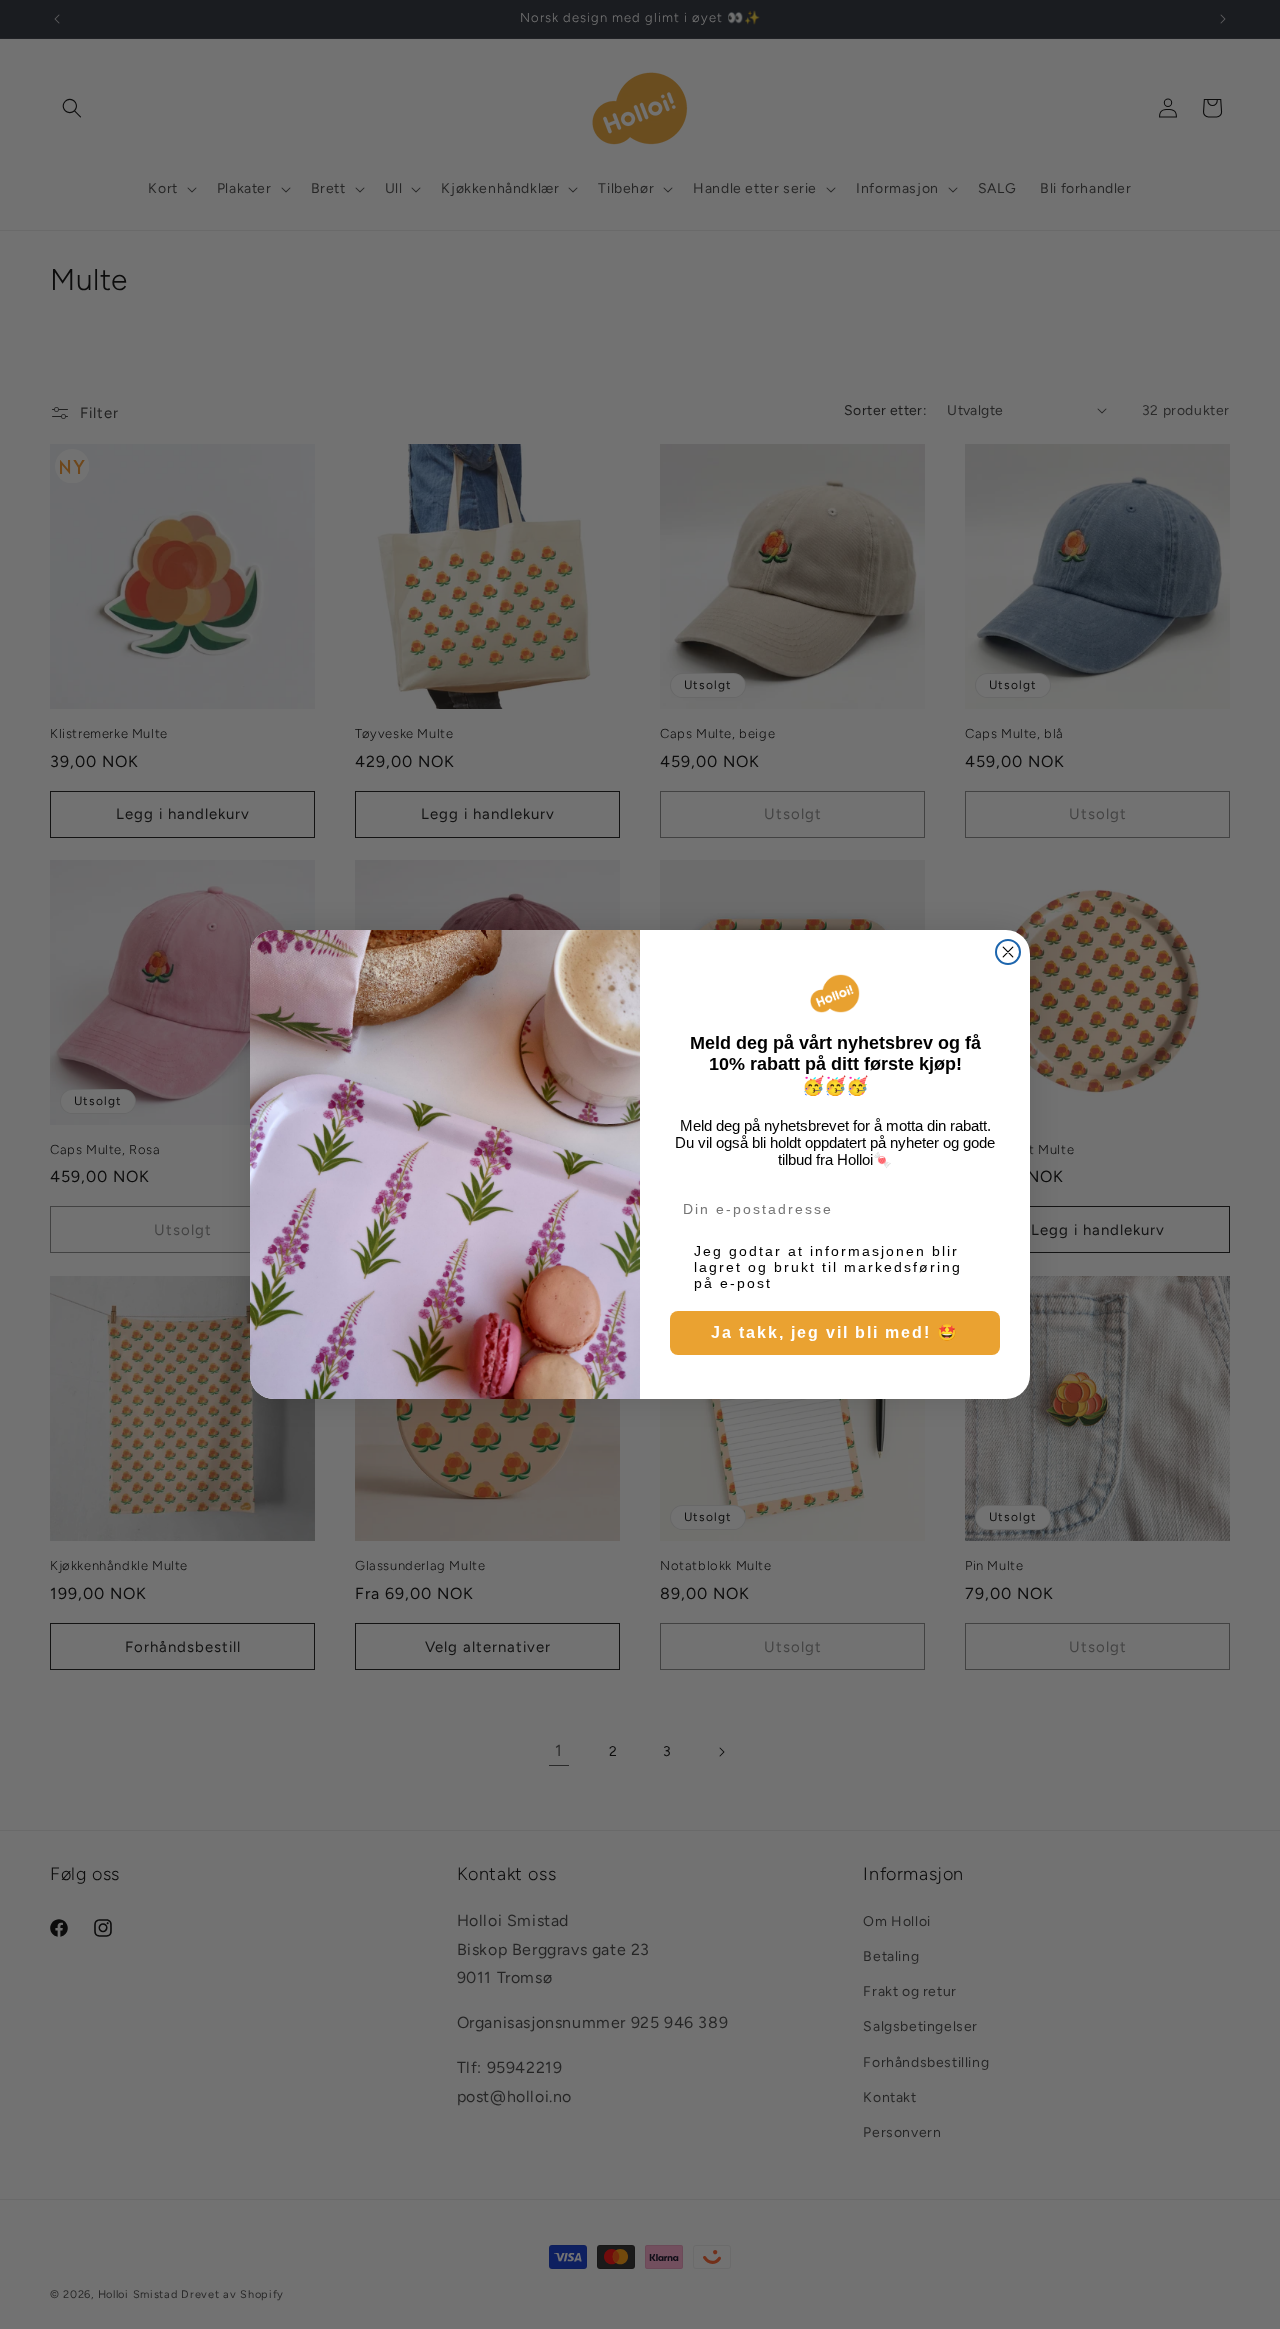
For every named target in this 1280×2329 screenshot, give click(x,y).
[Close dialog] (1008, 952)
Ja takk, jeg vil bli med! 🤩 (835, 1332)
